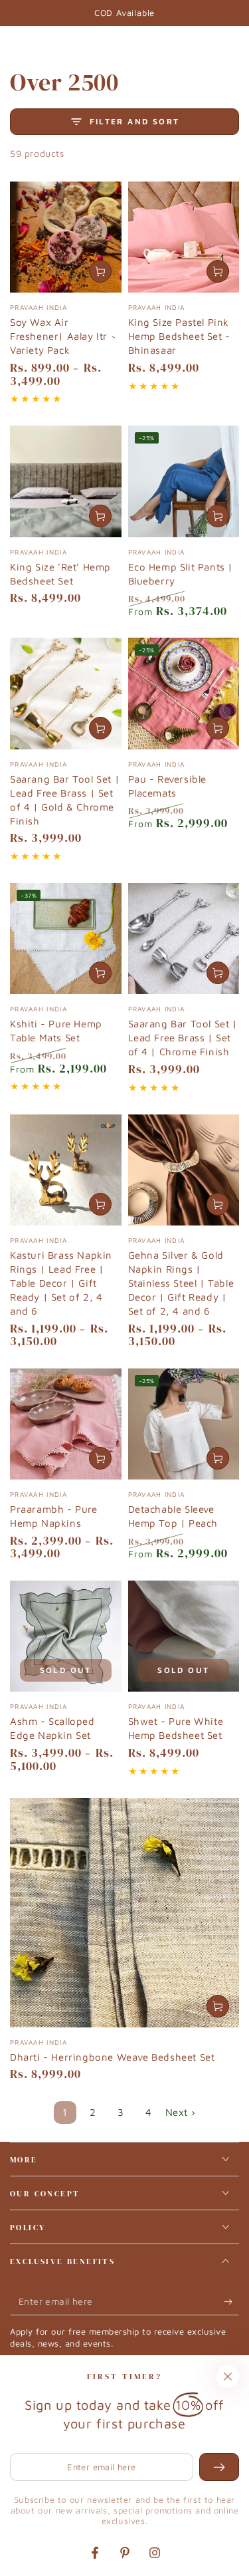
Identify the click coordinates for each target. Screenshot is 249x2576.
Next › (181, 2112)
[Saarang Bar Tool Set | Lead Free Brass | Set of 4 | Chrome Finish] (184, 939)
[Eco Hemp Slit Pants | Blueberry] (184, 481)
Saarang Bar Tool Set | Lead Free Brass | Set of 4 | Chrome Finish (183, 1038)
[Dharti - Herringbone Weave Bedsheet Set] (124, 1913)
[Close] (228, 2377)
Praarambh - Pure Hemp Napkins (54, 1516)
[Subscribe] (231, 2302)
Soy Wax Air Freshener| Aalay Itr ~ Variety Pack (63, 336)
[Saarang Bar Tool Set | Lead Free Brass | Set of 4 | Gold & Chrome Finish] (66, 694)
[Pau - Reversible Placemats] (184, 694)
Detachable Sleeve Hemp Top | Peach (173, 1516)
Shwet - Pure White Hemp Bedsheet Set (176, 1728)
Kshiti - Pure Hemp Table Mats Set (56, 1031)
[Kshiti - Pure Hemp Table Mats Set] (66, 939)
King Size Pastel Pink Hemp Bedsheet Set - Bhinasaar (179, 336)
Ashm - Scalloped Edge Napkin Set (52, 1728)
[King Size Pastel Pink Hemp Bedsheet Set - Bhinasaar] (184, 237)
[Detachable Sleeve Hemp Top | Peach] (184, 1424)
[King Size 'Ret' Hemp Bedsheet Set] (66, 481)
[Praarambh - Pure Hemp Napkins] (66, 1424)
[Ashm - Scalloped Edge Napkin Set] (66, 1636)
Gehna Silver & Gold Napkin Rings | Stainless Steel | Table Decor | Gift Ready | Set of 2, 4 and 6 (181, 1283)
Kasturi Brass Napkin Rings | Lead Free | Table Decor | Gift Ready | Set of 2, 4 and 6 (61, 1283)
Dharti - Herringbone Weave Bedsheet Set (112, 2057)
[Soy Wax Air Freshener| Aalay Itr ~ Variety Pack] (66, 237)
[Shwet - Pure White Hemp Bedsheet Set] (184, 1636)
